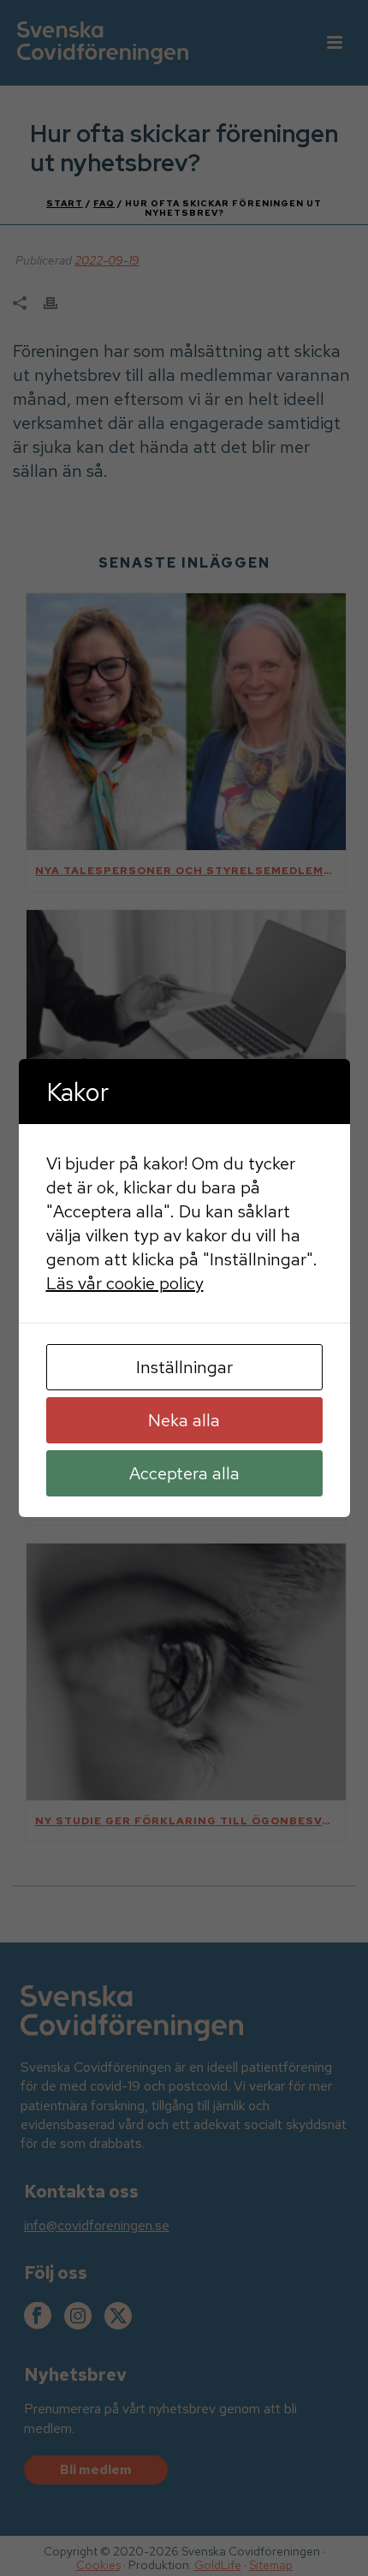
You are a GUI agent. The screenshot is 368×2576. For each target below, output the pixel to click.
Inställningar (184, 1367)
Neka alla (184, 1420)
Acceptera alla (184, 1473)
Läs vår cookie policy (125, 1283)
